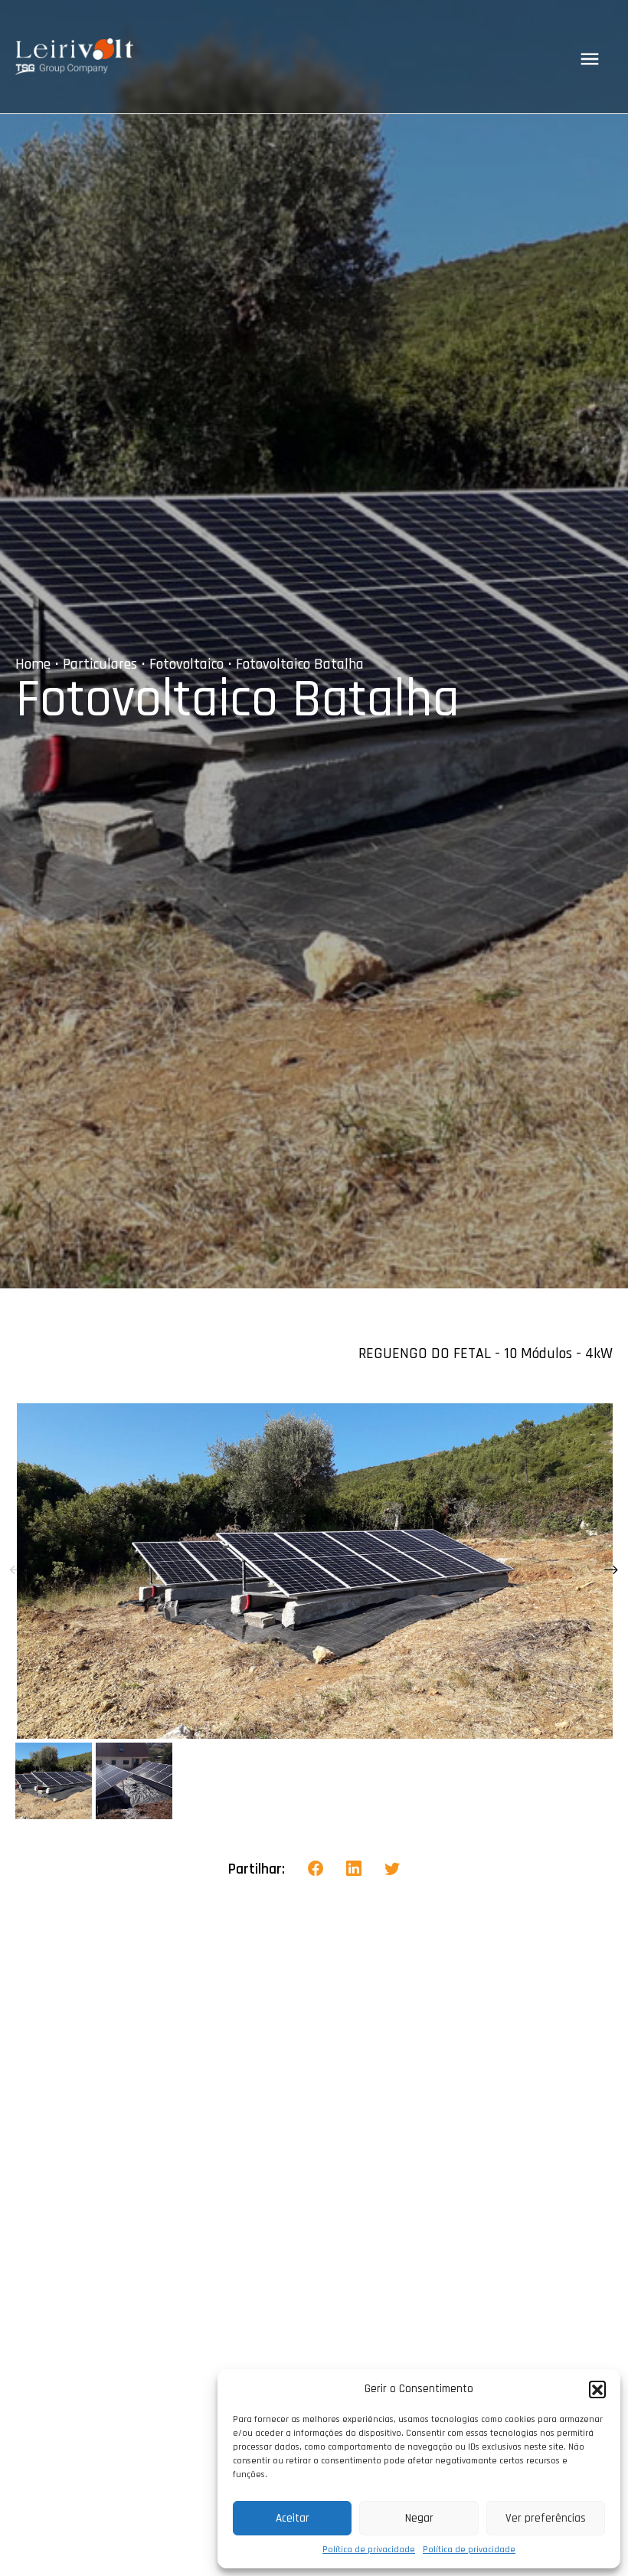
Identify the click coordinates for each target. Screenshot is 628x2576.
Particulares (100, 664)
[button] (597, 2389)
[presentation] (17, 1571)
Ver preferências (546, 2518)
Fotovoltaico (186, 664)
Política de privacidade (369, 2550)
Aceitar (293, 2518)
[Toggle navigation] (590, 59)
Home (33, 664)
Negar (419, 2518)
